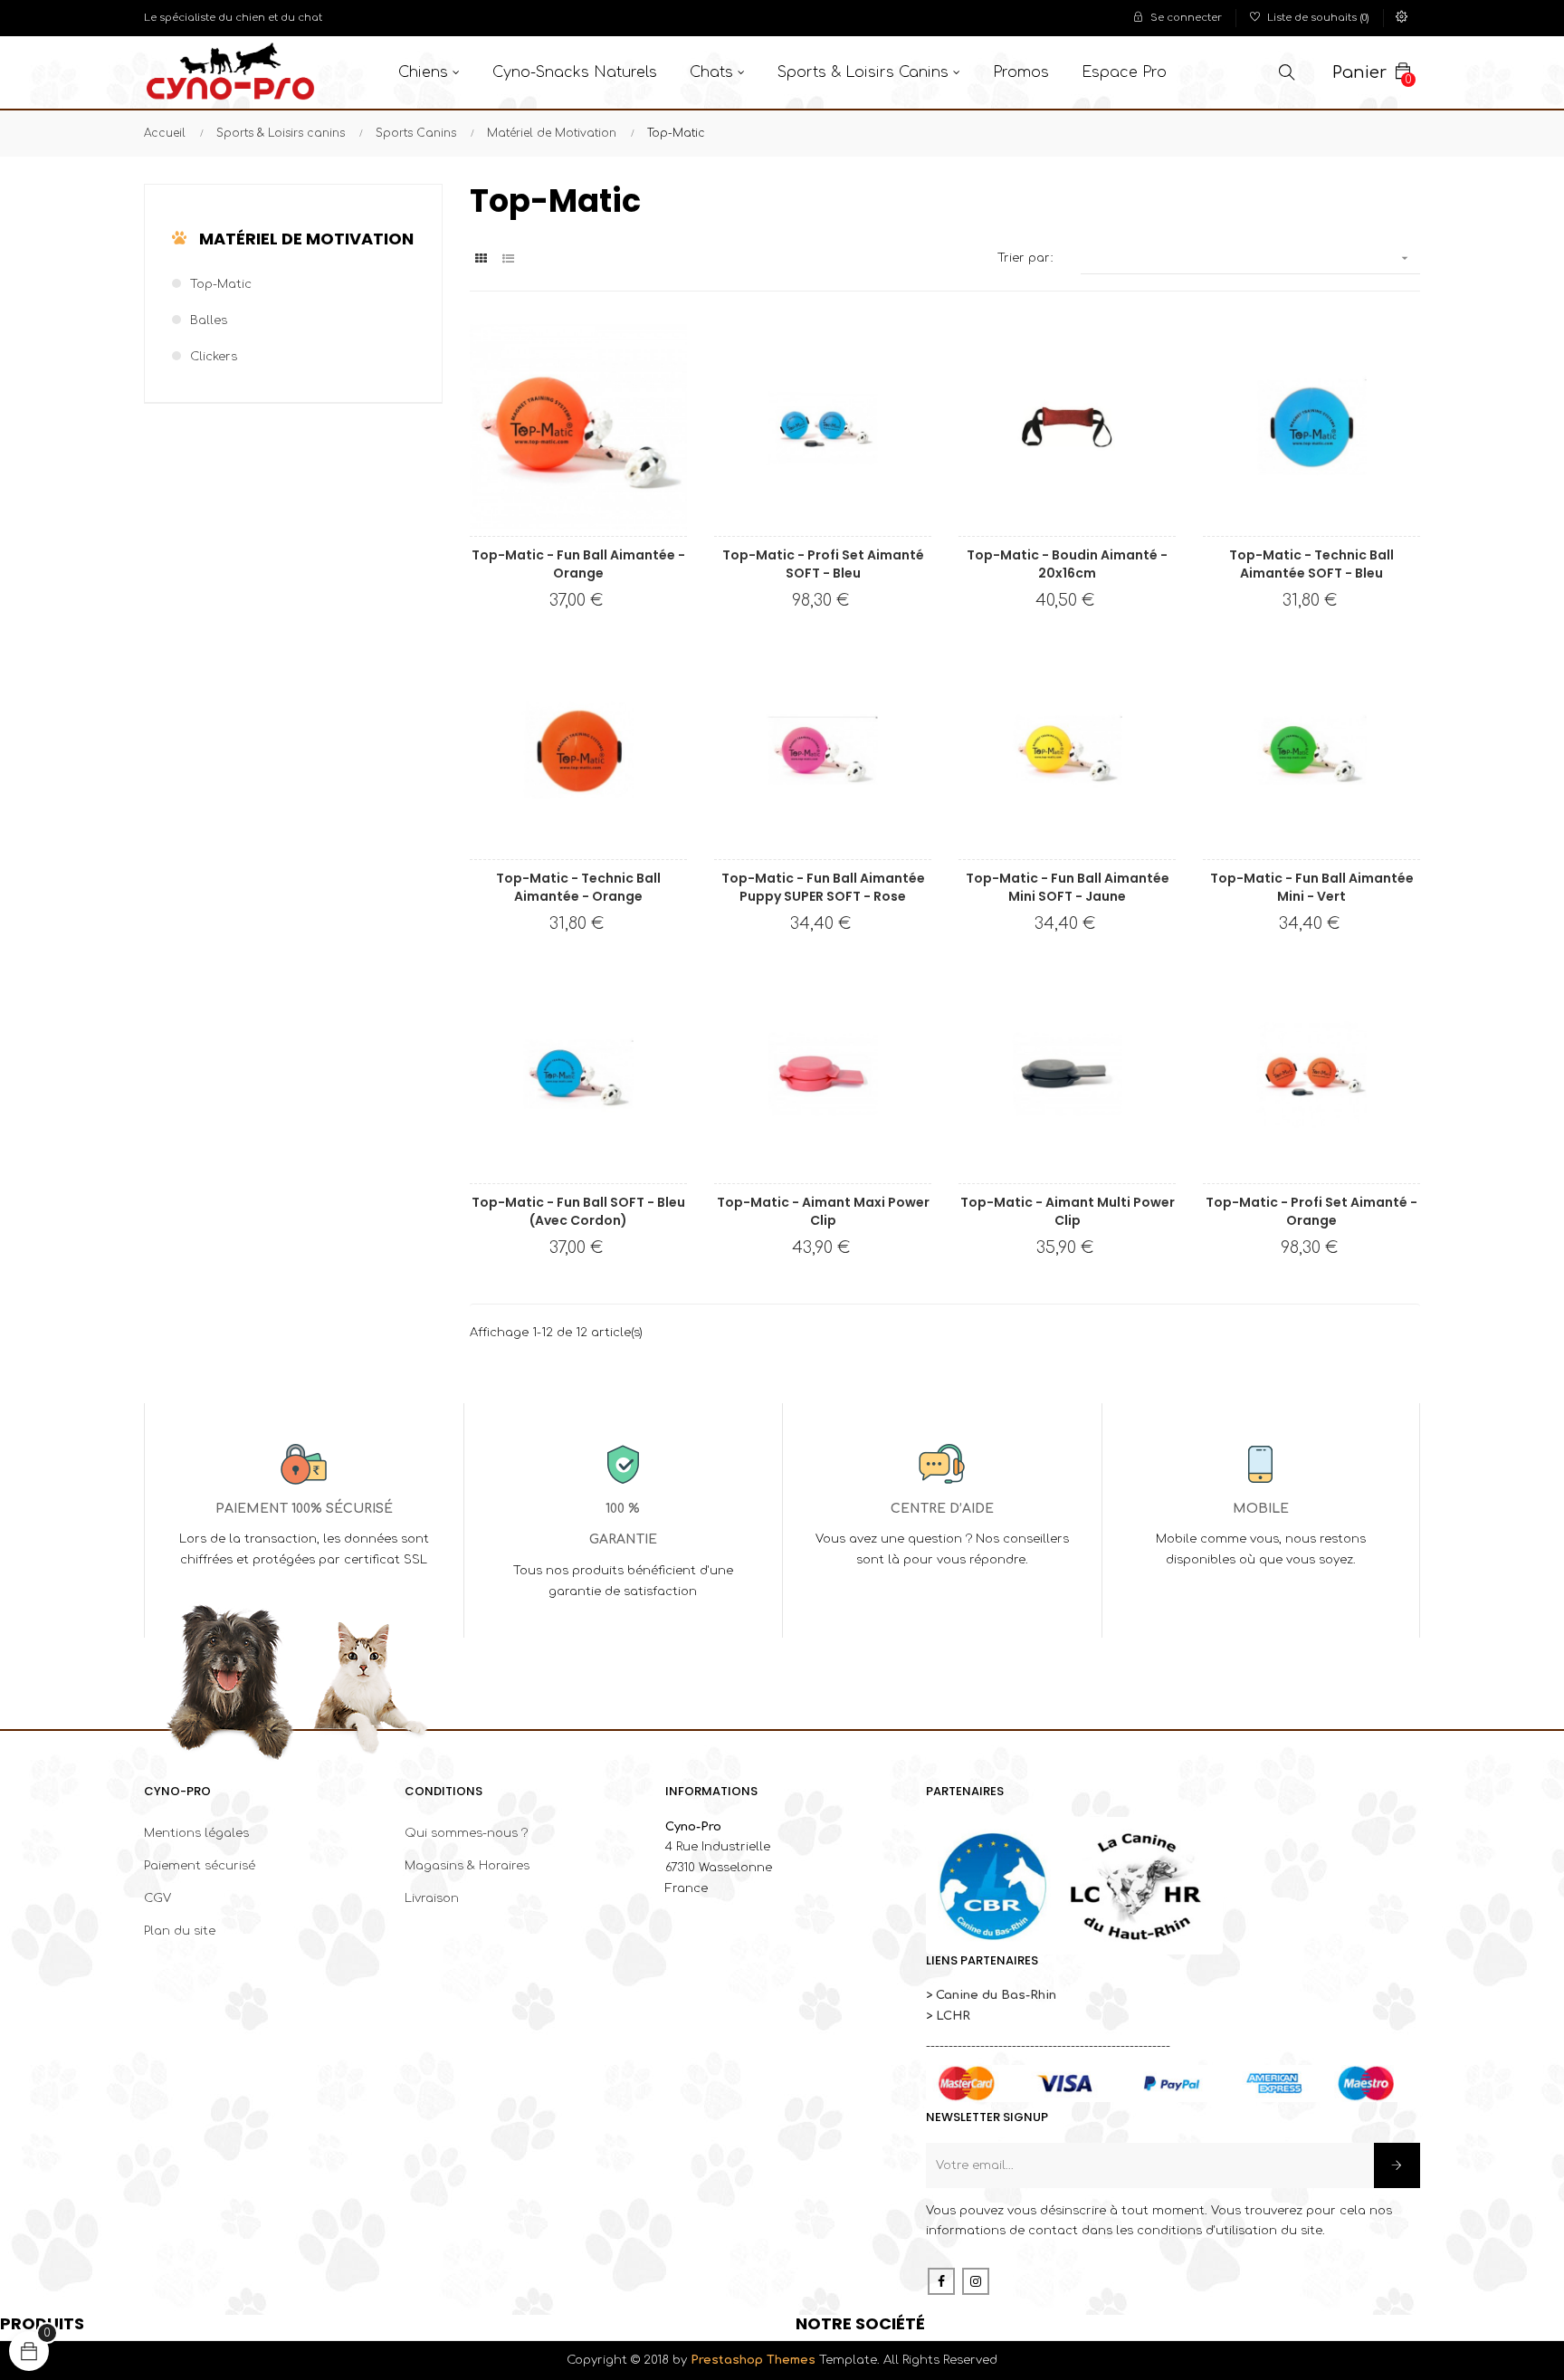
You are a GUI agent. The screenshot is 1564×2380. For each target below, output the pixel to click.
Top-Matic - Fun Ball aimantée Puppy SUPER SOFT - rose (823, 887)
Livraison (432, 1898)
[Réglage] (1402, 18)
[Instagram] (976, 2281)
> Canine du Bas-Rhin (991, 1995)
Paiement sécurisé (200, 1866)
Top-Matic (221, 284)
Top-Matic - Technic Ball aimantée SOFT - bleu (1311, 564)
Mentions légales (196, 1833)
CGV (157, 1898)
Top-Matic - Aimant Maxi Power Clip (823, 1211)
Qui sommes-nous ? (466, 1833)
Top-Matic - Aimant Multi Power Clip (1068, 1211)
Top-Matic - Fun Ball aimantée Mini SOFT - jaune (1068, 887)
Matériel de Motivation (306, 239)
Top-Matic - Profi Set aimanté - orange (1311, 1211)
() (1318, 18)
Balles (209, 320)
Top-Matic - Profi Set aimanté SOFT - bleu (823, 564)
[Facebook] (941, 2281)
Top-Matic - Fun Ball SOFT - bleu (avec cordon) (578, 1211)
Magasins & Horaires (467, 1866)
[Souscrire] (1397, 2165)
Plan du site (180, 1931)
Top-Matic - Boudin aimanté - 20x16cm (1067, 564)
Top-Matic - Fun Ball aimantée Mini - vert (1312, 887)
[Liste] (508, 259)
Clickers (214, 357)
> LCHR (948, 2016)
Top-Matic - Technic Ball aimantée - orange (578, 887)
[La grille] (481, 259)
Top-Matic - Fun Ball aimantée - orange (578, 564)
